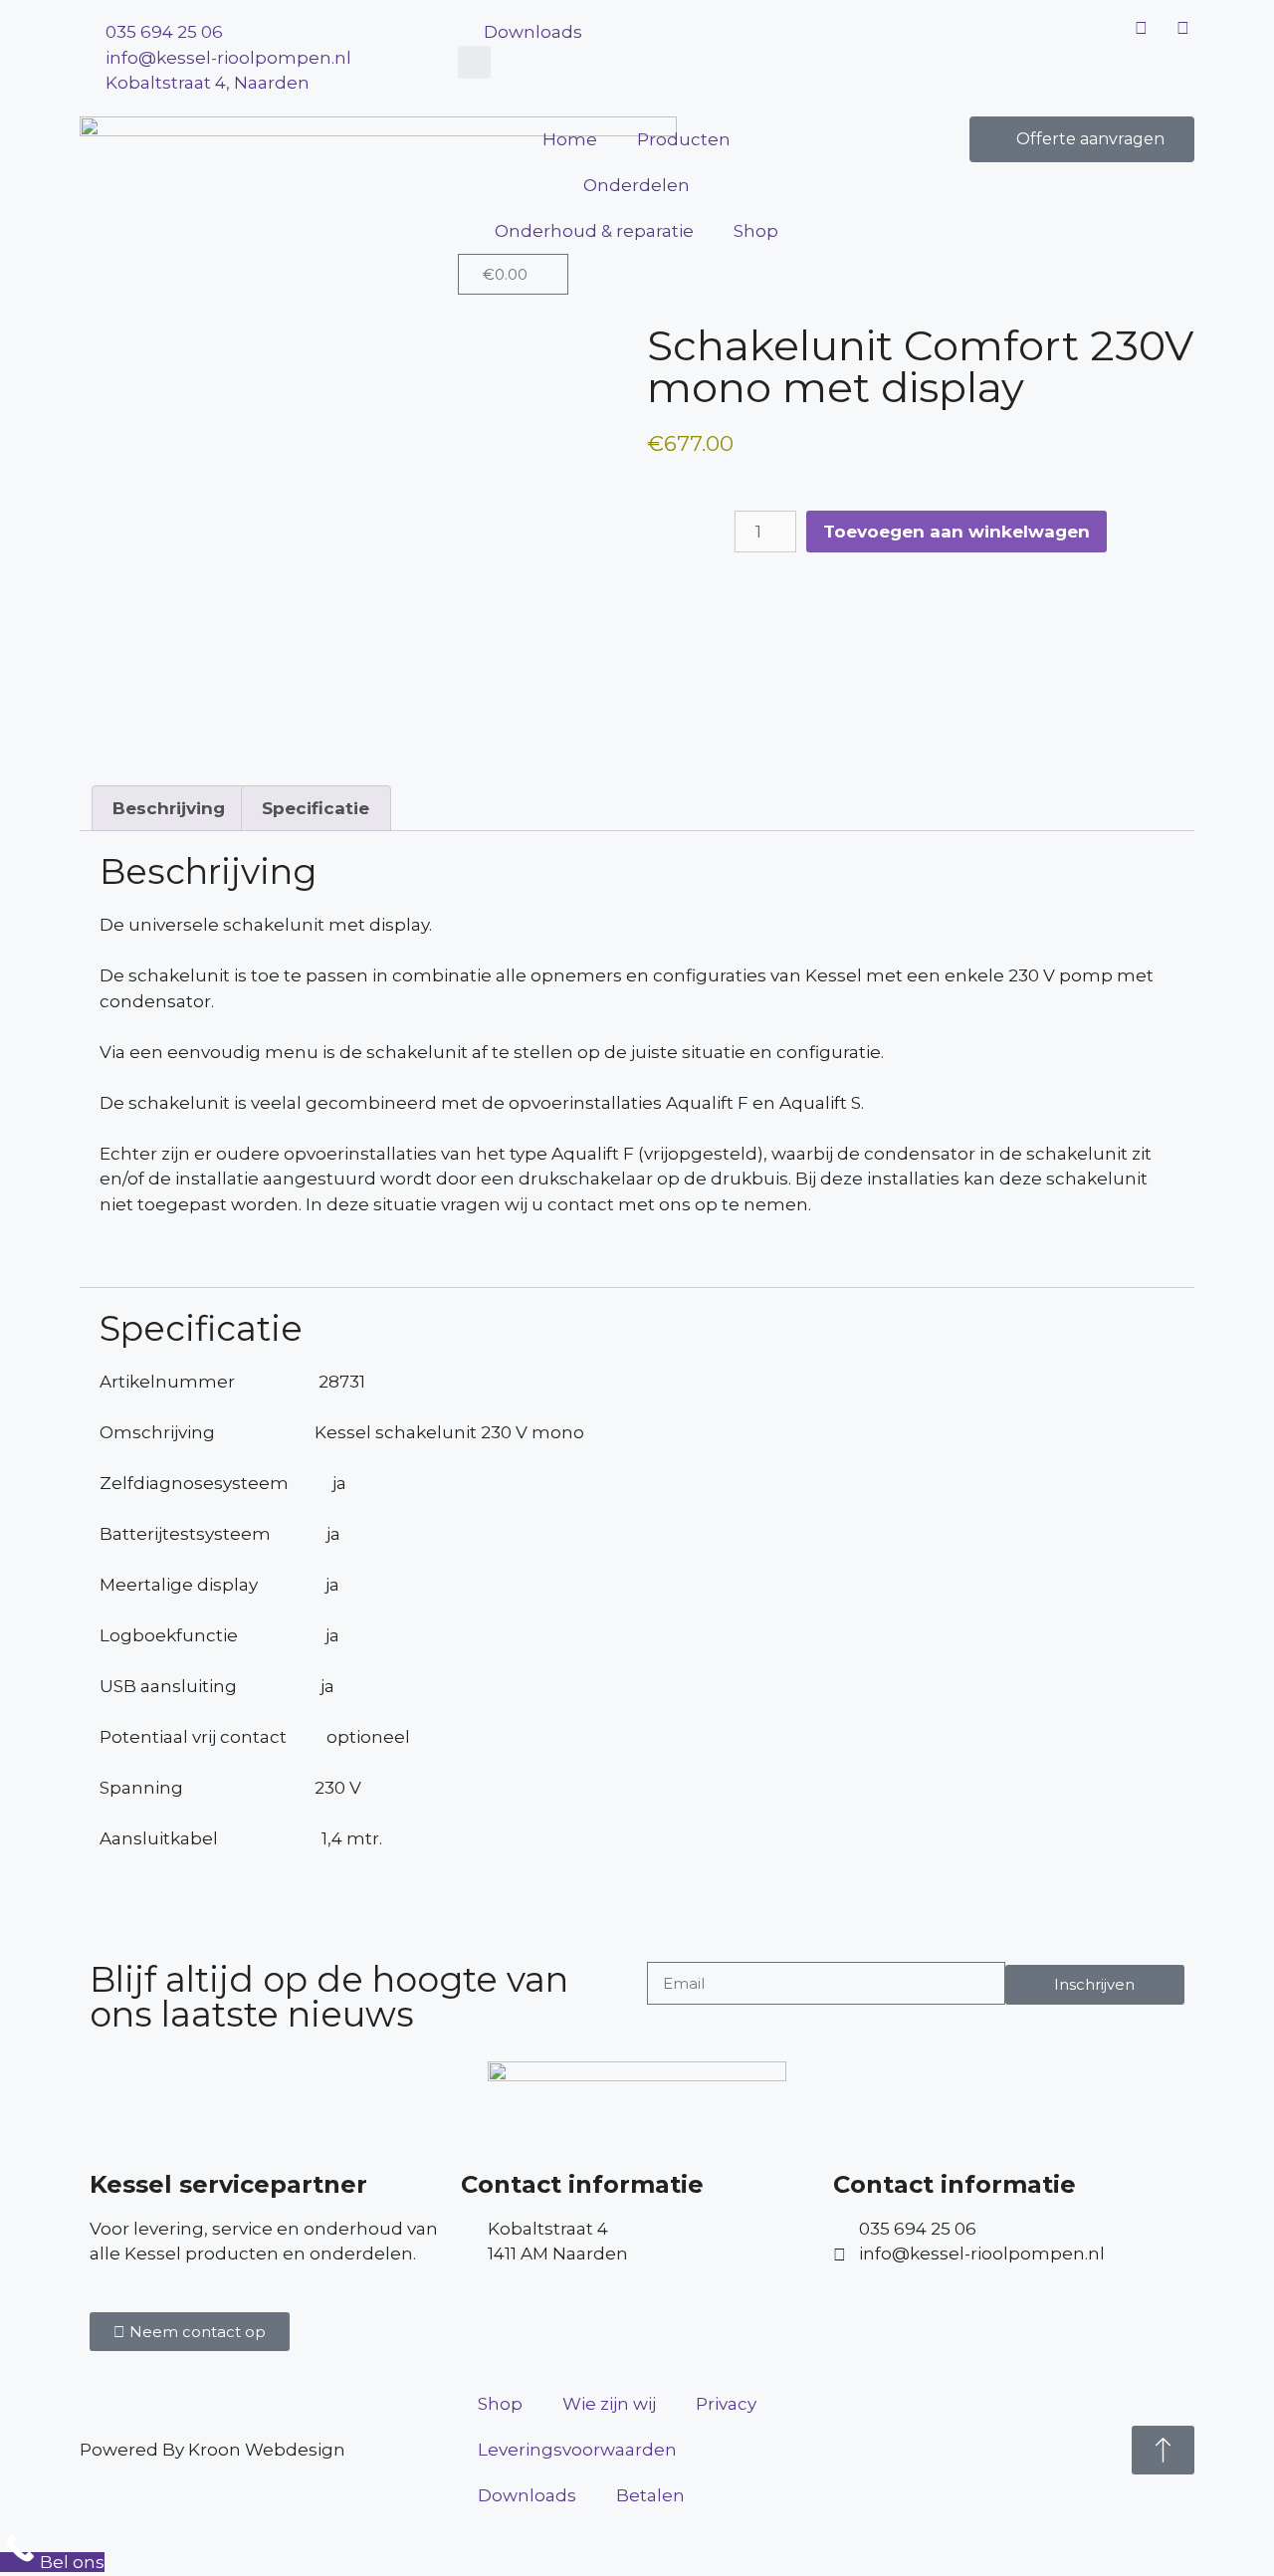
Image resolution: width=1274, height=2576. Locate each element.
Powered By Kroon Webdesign (212, 2450)
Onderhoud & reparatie (594, 231)
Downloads (527, 2495)
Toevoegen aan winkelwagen (956, 532)
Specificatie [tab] (316, 808)
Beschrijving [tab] (169, 808)
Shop (756, 231)
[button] (474, 62)
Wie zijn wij (609, 2404)
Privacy (726, 2404)
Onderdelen (637, 185)
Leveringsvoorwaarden (577, 2450)
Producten (684, 139)
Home (570, 139)
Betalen (650, 2495)
